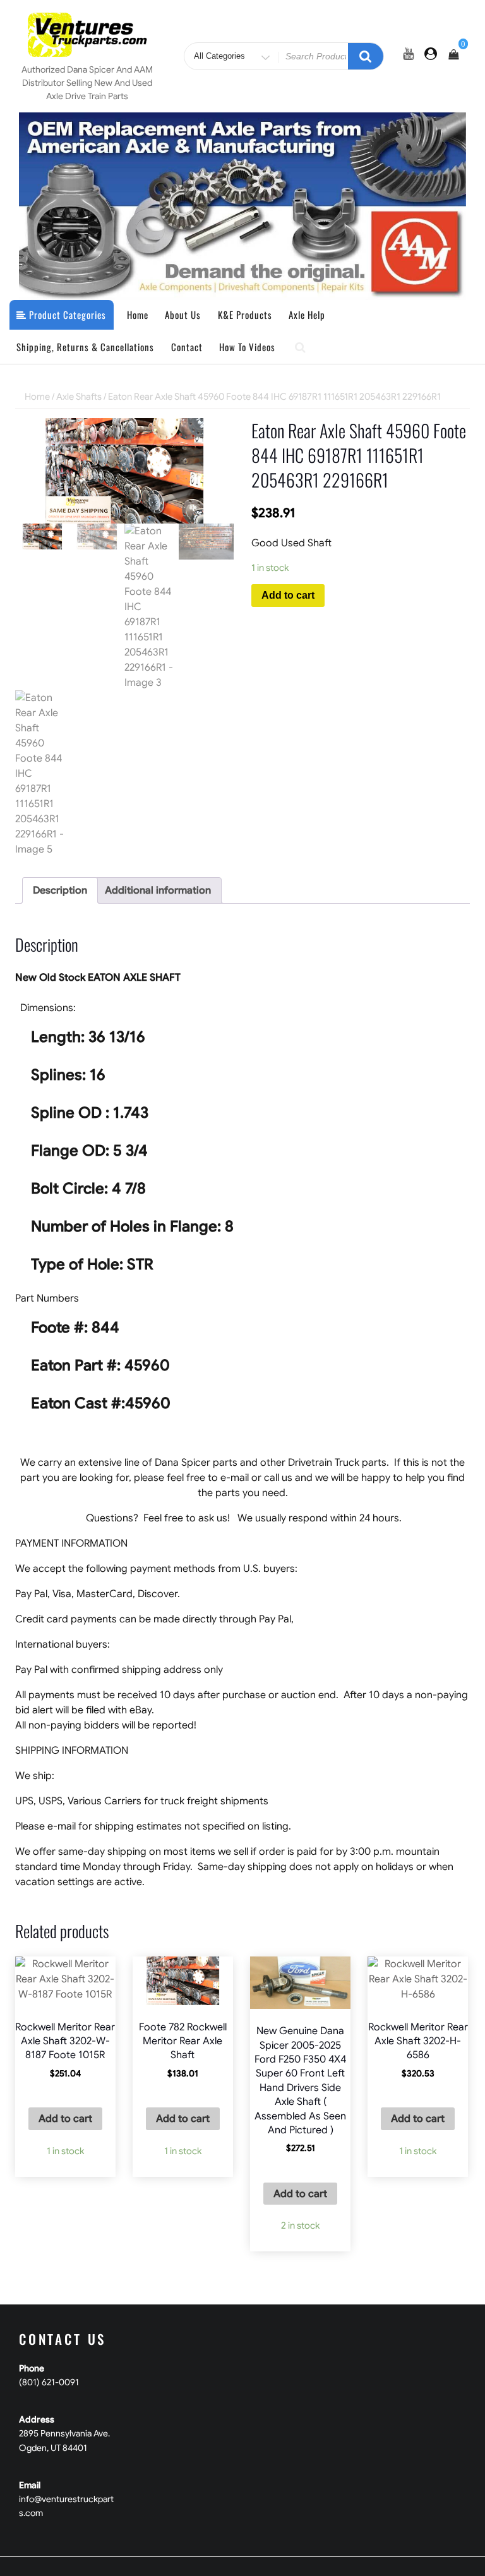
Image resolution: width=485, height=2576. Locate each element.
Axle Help (307, 315)
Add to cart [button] (65, 2119)
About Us (183, 315)
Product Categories (66, 315)
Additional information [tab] (158, 890)
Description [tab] (60, 890)
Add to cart (288, 595)
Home (138, 315)
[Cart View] (453, 55)
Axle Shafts (79, 397)
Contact (187, 347)
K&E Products (245, 315)
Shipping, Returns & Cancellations (85, 347)
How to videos (247, 347)
